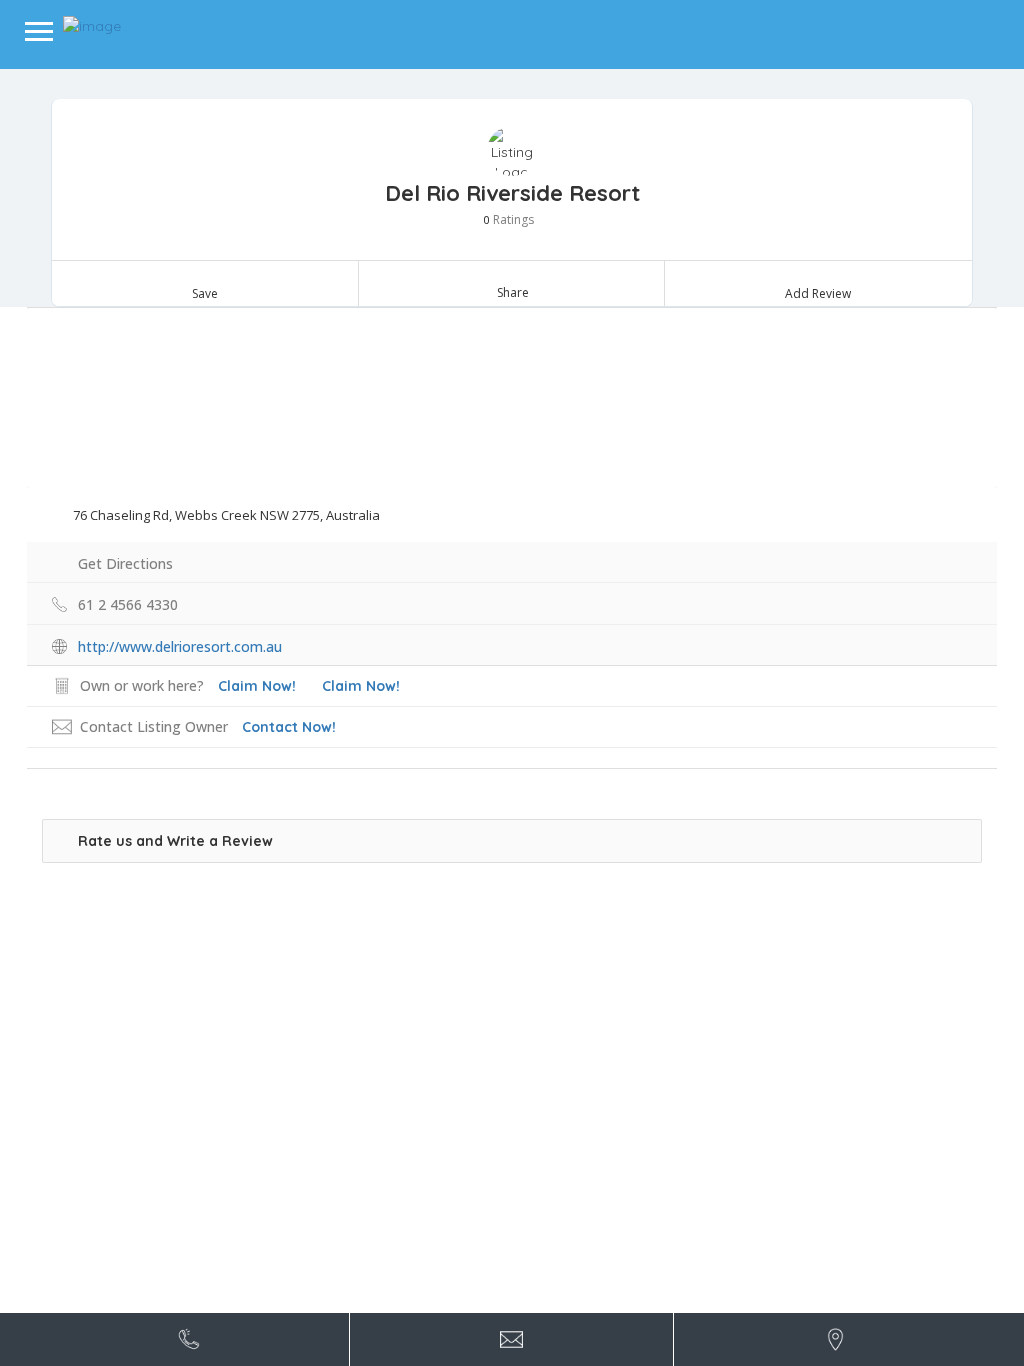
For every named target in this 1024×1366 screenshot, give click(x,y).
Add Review (818, 293)
